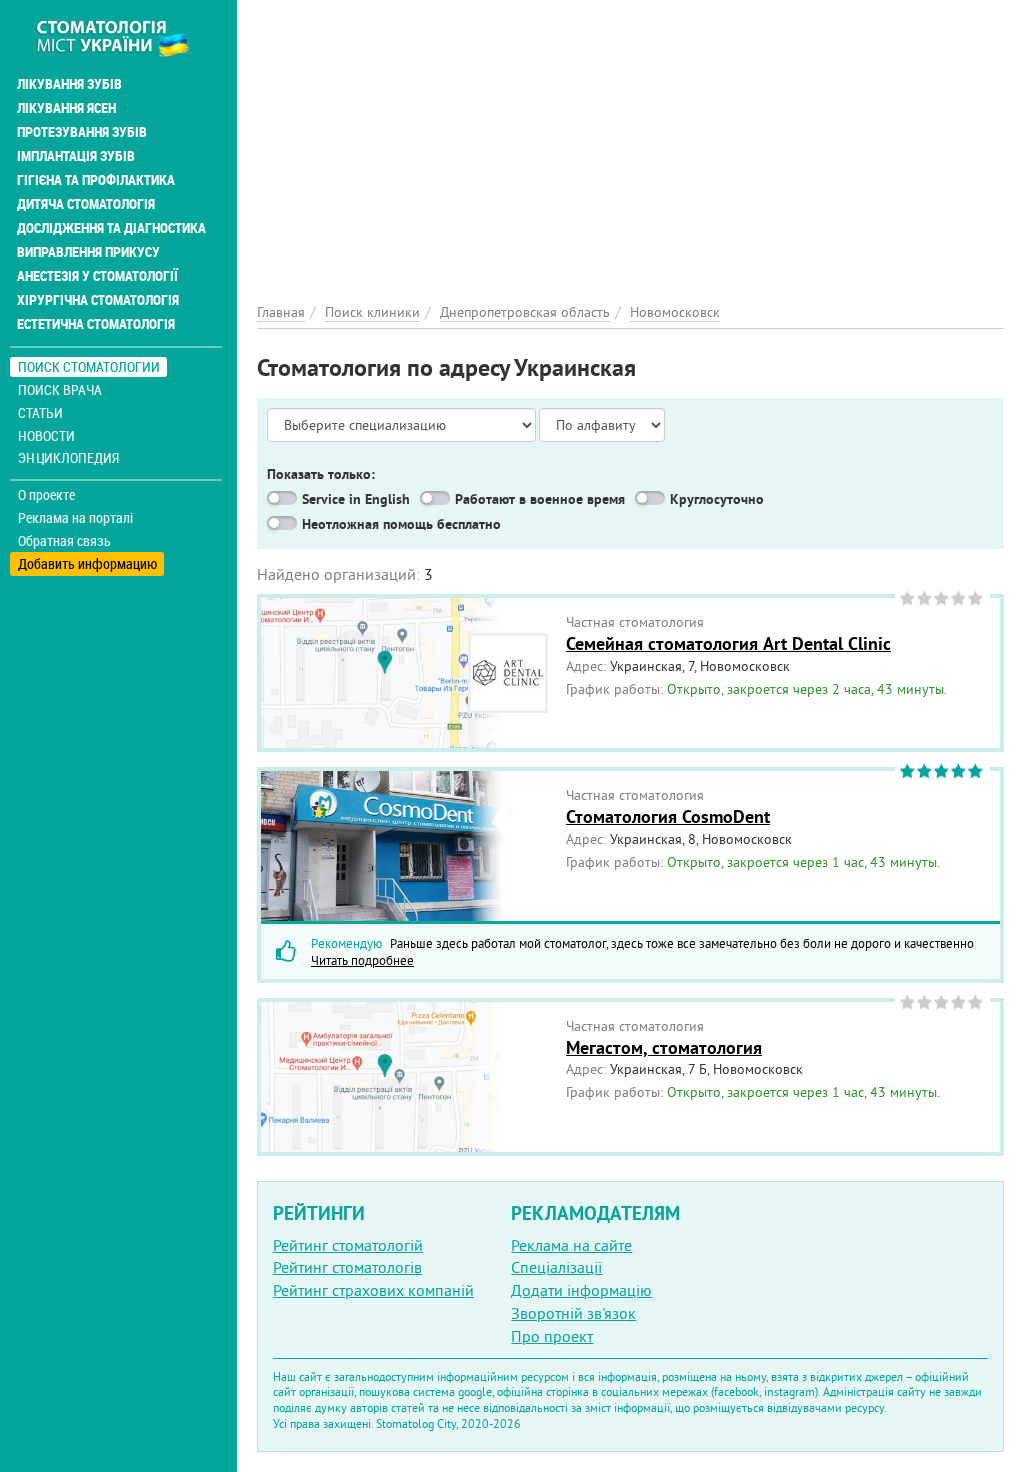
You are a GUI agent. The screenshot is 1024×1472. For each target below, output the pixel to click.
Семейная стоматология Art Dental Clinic (728, 643)
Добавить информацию (87, 563)
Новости (46, 435)
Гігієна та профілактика (96, 180)
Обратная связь (64, 541)
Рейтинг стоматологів (347, 1267)
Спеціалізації (556, 1267)
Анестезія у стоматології (97, 276)
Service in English (356, 499)
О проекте (46, 495)
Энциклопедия (68, 457)
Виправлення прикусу (88, 252)
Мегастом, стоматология (664, 1047)
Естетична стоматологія (96, 324)
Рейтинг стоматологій (348, 1245)
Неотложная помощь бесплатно (401, 524)
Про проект (552, 1336)
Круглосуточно (717, 499)
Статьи (40, 412)
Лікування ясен (66, 108)
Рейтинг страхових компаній (373, 1290)
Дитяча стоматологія (86, 204)
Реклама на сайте (571, 1245)
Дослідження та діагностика (111, 228)
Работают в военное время (540, 499)
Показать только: (321, 474)
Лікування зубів (69, 84)
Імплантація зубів (76, 156)
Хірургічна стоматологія (98, 300)
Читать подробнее (362, 960)
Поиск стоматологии (89, 366)
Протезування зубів (82, 132)
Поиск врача (60, 389)
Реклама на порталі (75, 518)
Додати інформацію (581, 1290)
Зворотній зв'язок (573, 1313)
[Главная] (123, 37)
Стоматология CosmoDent (668, 816)
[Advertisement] (630, 140)
